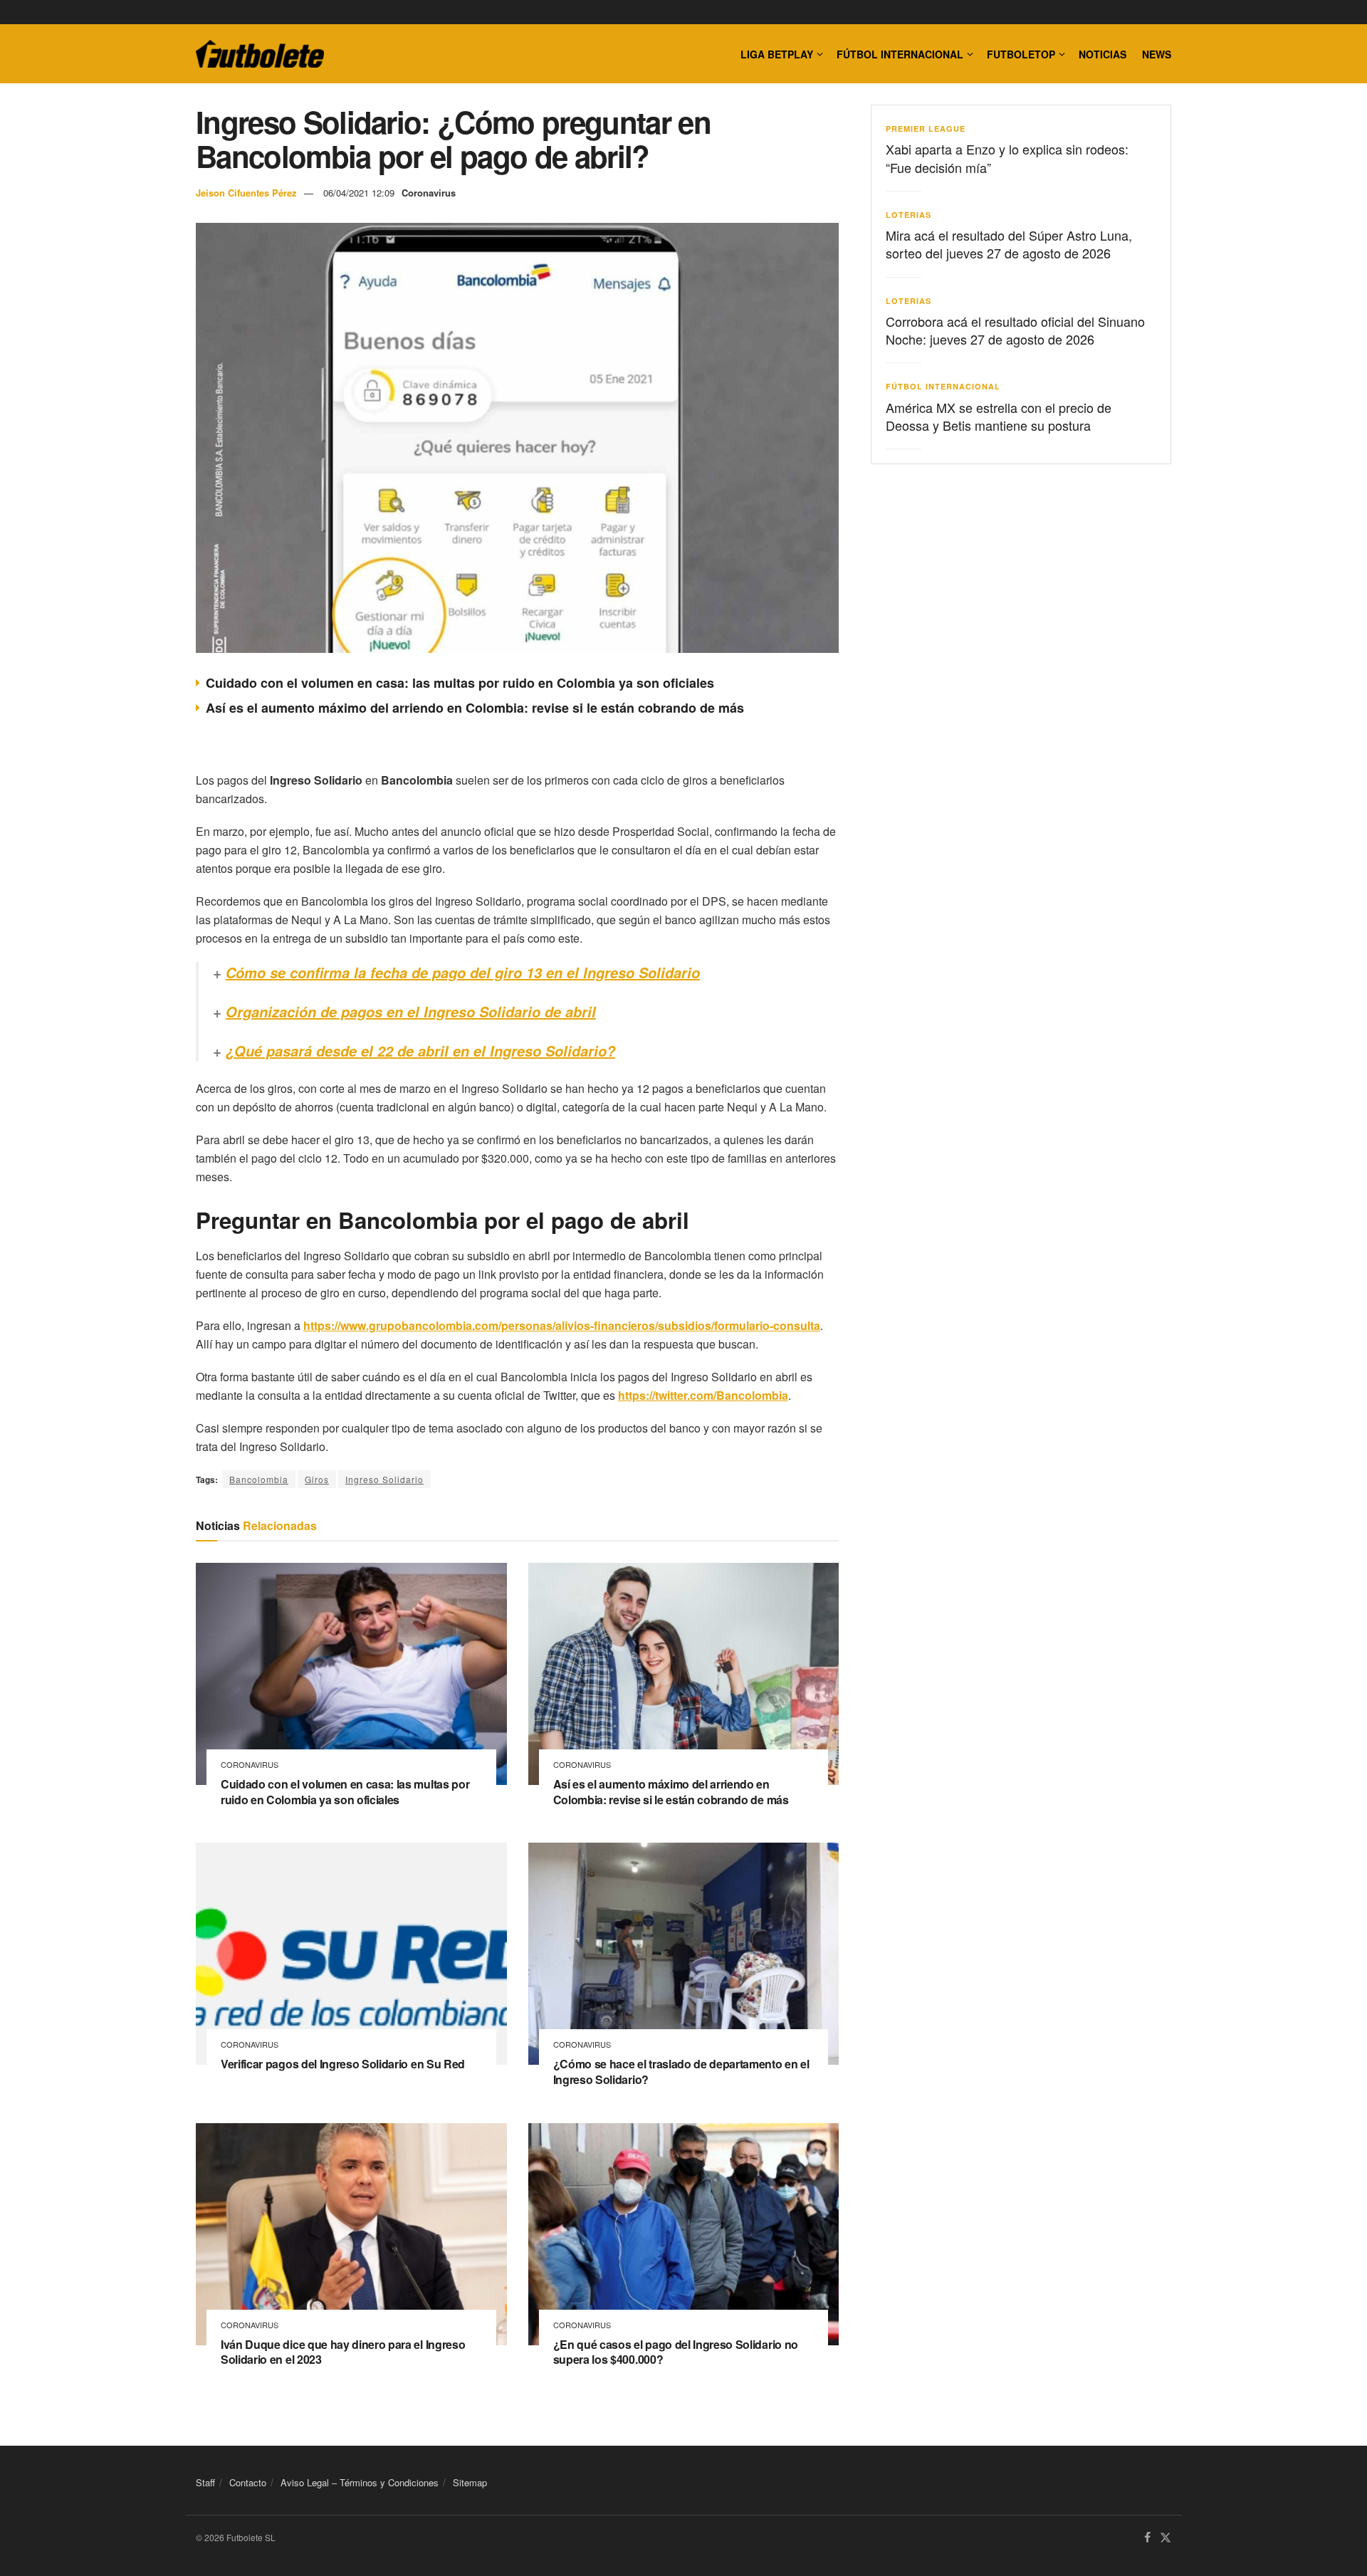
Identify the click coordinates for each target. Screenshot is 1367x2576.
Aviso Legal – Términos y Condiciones (360, 2482)
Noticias (1102, 54)
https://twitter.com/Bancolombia (703, 1395)
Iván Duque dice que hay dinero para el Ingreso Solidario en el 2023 (343, 2352)
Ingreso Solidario (384, 1479)
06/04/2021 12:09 (359, 193)
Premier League (926, 129)
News (1157, 54)
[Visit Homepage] (260, 54)
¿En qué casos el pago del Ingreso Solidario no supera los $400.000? (676, 2352)
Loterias (908, 215)
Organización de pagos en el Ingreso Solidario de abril (411, 1012)
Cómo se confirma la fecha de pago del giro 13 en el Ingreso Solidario (463, 973)
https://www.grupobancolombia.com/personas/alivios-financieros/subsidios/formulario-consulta (562, 1325)
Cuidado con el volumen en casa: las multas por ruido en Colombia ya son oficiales (460, 683)
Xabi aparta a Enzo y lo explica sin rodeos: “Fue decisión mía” (1007, 158)
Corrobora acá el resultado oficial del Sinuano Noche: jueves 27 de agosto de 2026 (1015, 330)
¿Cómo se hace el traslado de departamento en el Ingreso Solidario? (681, 2072)
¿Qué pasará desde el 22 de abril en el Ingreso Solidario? (420, 1051)
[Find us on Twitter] (1166, 2538)
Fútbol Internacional (900, 54)
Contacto (248, 2482)
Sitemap (470, 2482)
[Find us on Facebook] (1147, 2538)
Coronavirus (429, 193)
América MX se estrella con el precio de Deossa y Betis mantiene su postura (999, 416)
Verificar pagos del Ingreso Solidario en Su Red (343, 2064)
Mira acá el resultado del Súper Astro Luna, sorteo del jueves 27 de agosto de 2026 (1009, 244)
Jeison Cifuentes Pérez (246, 193)
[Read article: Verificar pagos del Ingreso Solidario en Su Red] (351, 1954)
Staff (205, 2482)
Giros (317, 1479)
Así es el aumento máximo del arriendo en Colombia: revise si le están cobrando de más (475, 708)
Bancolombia (259, 1479)
